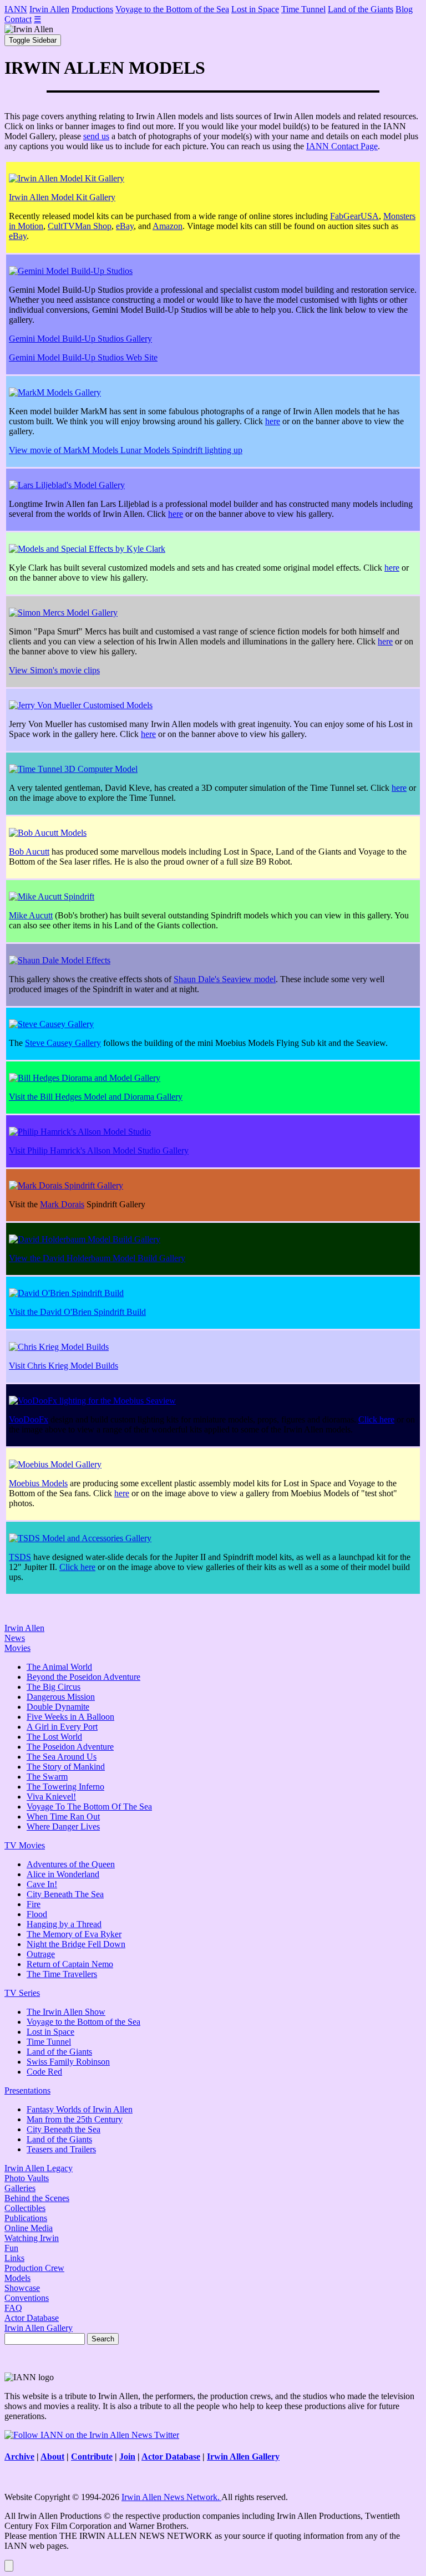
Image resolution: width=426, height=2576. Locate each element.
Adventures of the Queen (71, 1864)
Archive (19, 2456)
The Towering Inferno (65, 1787)
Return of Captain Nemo (70, 1964)
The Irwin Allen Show (66, 2012)
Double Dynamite (58, 1707)
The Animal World (59, 1667)
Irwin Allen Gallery (39, 2328)
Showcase (22, 2288)
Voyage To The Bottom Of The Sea (89, 1807)
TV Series (22, 1993)
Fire (34, 1904)
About (52, 2456)
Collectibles (25, 2208)
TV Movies (25, 1845)
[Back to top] (9, 2566)
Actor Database (32, 2318)
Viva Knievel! (51, 1797)
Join (127, 2456)
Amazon (168, 226)
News (15, 1638)
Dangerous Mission (61, 1697)
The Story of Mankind (66, 1767)
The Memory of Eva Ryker (74, 1934)
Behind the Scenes (37, 2198)
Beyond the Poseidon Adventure (83, 1677)
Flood (37, 1914)
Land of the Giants (361, 9)
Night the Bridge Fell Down (76, 1944)
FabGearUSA (354, 216)
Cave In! (42, 1884)
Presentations (27, 2090)
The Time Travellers (62, 1974)
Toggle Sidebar (33, 40)
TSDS (20, 1557)
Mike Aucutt (31, 915)
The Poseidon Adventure (70, 1747)
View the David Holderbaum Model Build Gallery (97, 1258)
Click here (376, 1419)
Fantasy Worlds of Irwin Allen (80, 2109)
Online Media (29, 2228)
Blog (404, 9)
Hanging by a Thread (64, 1924)
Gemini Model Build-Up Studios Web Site (83, 357)
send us (96, 136)
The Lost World (54, 1737)
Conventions (27, 2298)
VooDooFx (29, 1419)
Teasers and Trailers (61, 2149)
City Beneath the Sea (64, 2129)
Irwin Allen (49, 9)
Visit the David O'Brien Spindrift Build (77, 1312)
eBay (125, 226)
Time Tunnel (303, 9)
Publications (26, 2218)
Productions (92, 9)
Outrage (41, 1954)
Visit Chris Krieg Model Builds (64, 1366)
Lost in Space (255, 9)
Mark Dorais (62, 1204)
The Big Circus (54, 1687)
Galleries (20, 2188)
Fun (11, 2248)
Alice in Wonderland (63, 1874)
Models (17, 2278)
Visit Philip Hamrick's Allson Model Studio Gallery (99, 1150)
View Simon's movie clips (54, 670)
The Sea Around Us (62, 1757)
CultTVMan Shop (80, 226)
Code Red (44, 2072)
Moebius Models (38, 1483)
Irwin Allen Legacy (39, 2168)
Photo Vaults (27, 2178)
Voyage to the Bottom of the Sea (172, 9)
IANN (16, 9)
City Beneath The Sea (65, 1894)
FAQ (13, 2308)
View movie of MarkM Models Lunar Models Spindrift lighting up (126, 450)
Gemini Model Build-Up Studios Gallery (80, 339)
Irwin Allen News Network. (171, 2497)
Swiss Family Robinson (68, 2062)
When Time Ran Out (63, 1817)
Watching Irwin (32, 2238)
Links (14, 2258)
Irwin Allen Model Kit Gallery (62, 197)
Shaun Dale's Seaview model (225, 979)
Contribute (92, 2456)
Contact (18, 19)
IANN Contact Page (342, 146)
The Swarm (47, 1777)
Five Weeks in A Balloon (70, 1717)
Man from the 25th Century (75, 2119)
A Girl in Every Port (62, 1727)
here (273, 421)
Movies (17, 1648)
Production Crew (34, 2268)
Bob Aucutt (29, 852)
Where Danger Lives (63, 1826)
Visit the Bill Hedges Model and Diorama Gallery (96, 1097)
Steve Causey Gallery (63, 1043)
